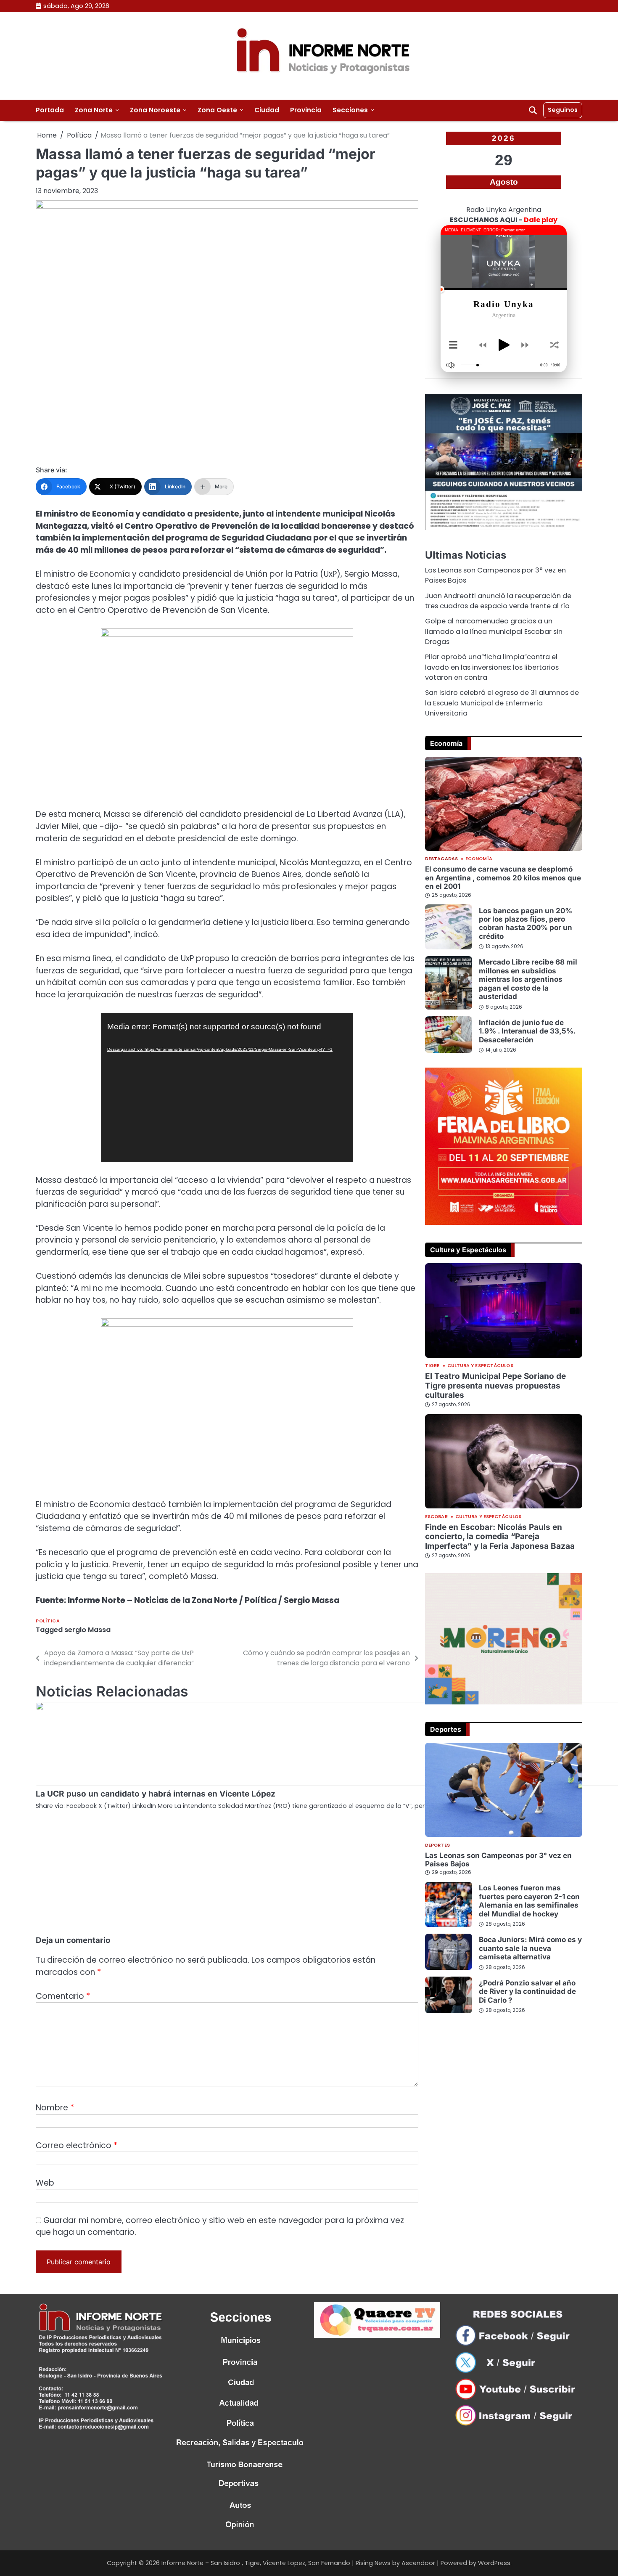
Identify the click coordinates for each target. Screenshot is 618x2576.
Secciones (350, 110)
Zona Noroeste (155, 110)
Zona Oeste (217, 110)
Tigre (432, 1366)
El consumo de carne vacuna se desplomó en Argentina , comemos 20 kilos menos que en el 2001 (503, 877)
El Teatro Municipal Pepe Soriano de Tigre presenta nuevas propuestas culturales (495, 1385)
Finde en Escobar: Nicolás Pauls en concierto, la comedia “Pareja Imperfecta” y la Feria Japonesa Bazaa (500, 1536)
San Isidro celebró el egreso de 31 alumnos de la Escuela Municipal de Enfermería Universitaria (502, 703)
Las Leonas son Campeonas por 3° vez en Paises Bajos (498, 1859)
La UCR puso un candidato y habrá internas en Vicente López (156, 1794)
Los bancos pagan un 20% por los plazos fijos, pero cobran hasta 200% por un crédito (526, 923)
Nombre (55, 2108)
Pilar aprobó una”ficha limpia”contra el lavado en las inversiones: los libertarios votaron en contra (492, 667)
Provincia (306, 110)
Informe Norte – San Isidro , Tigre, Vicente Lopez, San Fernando (256, 2563)
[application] (227, 1088)
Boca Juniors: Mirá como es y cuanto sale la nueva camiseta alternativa (530, 1948)
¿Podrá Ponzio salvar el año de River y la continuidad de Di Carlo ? (527, 1991)
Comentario (63, 1996)
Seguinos (563, 110)
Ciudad (267, 110)
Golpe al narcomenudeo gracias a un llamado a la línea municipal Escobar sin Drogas (494, 631)
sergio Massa (87, 1630)
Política (48, 1621)
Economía (479, 859)
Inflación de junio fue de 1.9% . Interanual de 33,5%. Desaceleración (527, 1031)
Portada (50, 110)
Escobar (436, 1517)
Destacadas (441, 859)
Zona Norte (94, 110)
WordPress (494, 2563)
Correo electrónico (77, 2145)
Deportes (437, 1845)
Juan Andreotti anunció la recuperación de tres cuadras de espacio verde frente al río (498, 600)
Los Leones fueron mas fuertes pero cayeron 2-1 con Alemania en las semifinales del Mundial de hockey (529, 1900)
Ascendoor (418, 2563)
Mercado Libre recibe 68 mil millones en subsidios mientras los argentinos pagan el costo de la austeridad (528, 979)
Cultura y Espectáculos (480, 1366)
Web (45, 2183)
